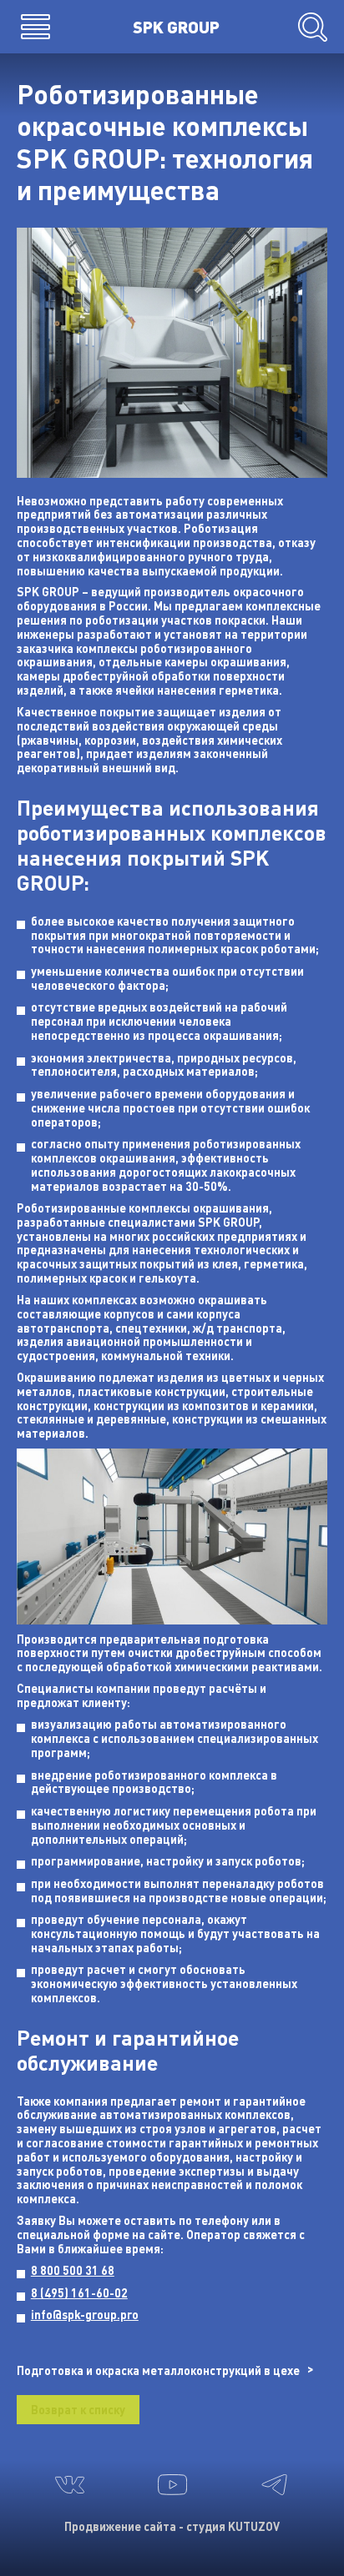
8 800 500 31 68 (73, 2270)
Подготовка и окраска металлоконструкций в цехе (158, 2370)
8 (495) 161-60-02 (79, 2293)
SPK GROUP (176, 26)
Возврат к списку (78, 2410)
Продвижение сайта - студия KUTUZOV (172, 2526)
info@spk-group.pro (85, 2315)
